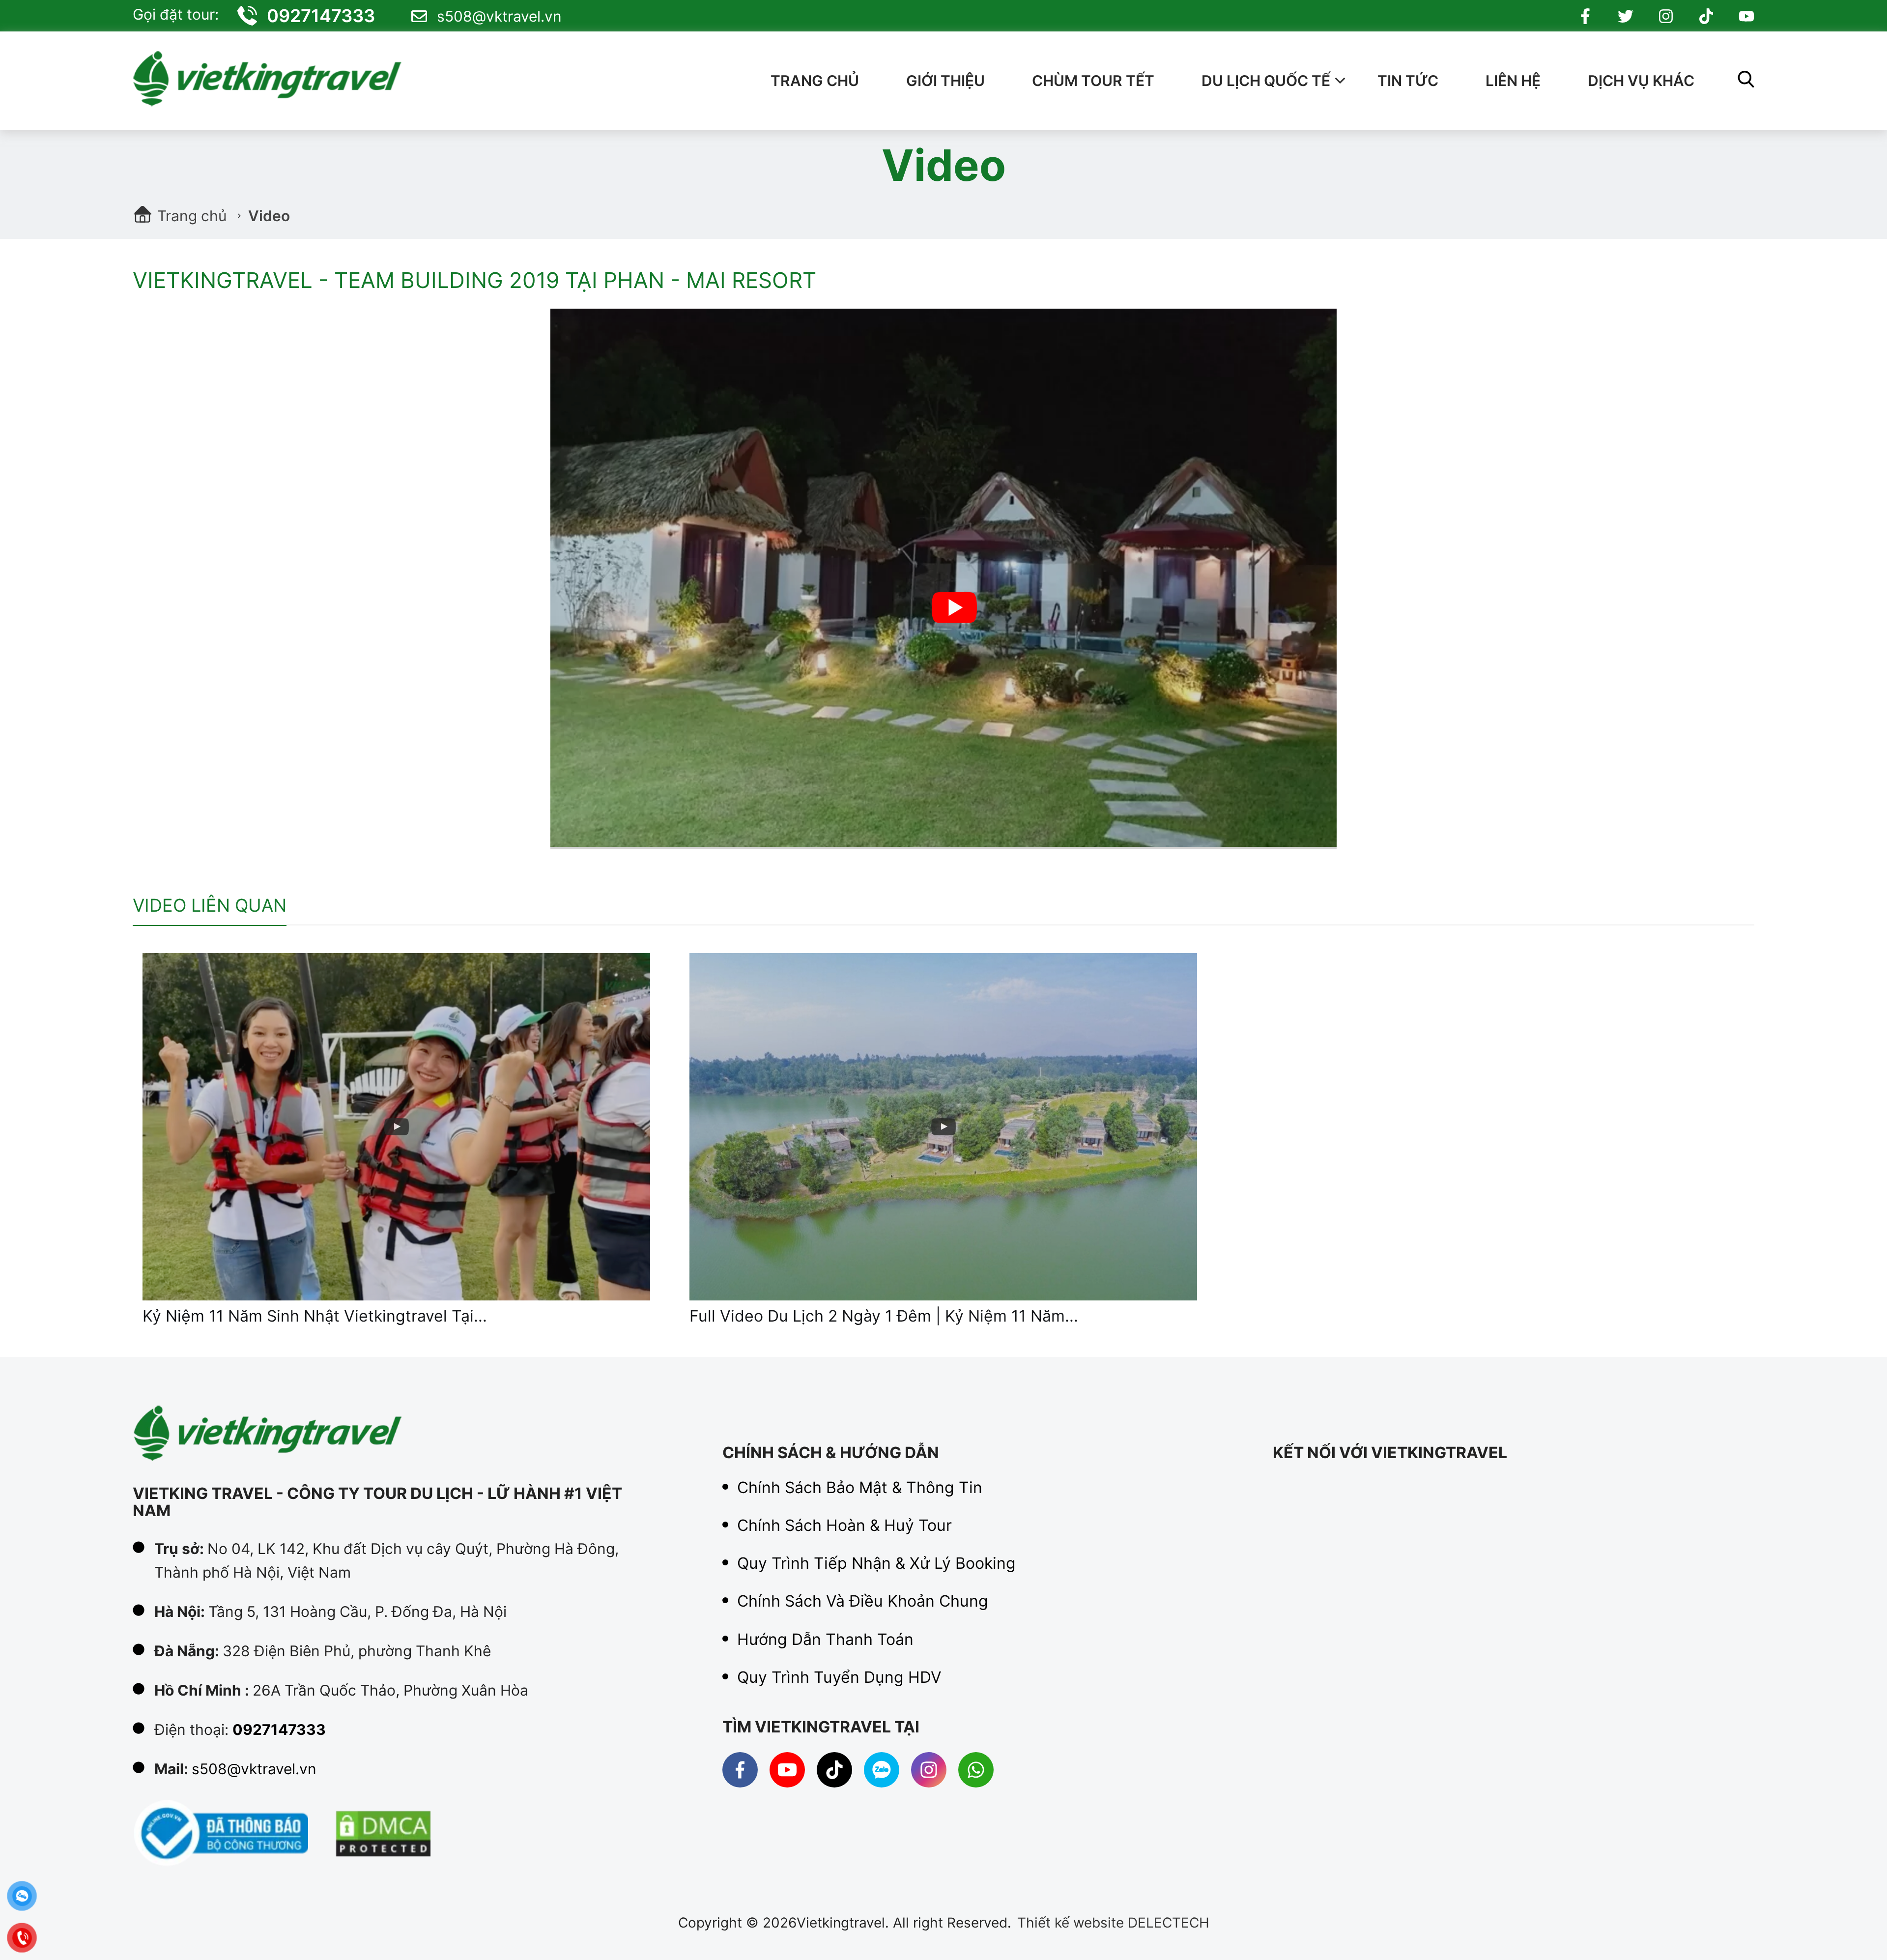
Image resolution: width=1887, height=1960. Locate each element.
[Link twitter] (1626, 16)
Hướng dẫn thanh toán (825, 1640)
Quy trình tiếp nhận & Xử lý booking (876, 1564)
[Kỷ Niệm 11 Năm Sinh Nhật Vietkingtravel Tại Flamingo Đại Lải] (396, 1127)
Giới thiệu (945, 81)
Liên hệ (1513, 81)
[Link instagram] (1666, 16)
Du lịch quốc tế (1266, 81)
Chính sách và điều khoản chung (863, 1602)
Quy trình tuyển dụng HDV (839, 1678)
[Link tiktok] (1706, 16)
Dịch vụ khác (1641, 81)
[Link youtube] (1746, 16)
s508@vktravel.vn (499, 16)
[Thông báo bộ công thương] (221, 1834)
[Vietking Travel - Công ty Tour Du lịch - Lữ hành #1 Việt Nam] (273, 81)
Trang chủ (815, 81)
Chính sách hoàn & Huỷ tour (844, 1526)
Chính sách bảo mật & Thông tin (860, 1488)
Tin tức (1408, 81)
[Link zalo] (882, 1770)
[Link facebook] (1585, 16)
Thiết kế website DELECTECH (1113, 1923)
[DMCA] (383, 1834)
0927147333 (321, 16)
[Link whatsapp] (976, 1770)
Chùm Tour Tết (1093, 81)
